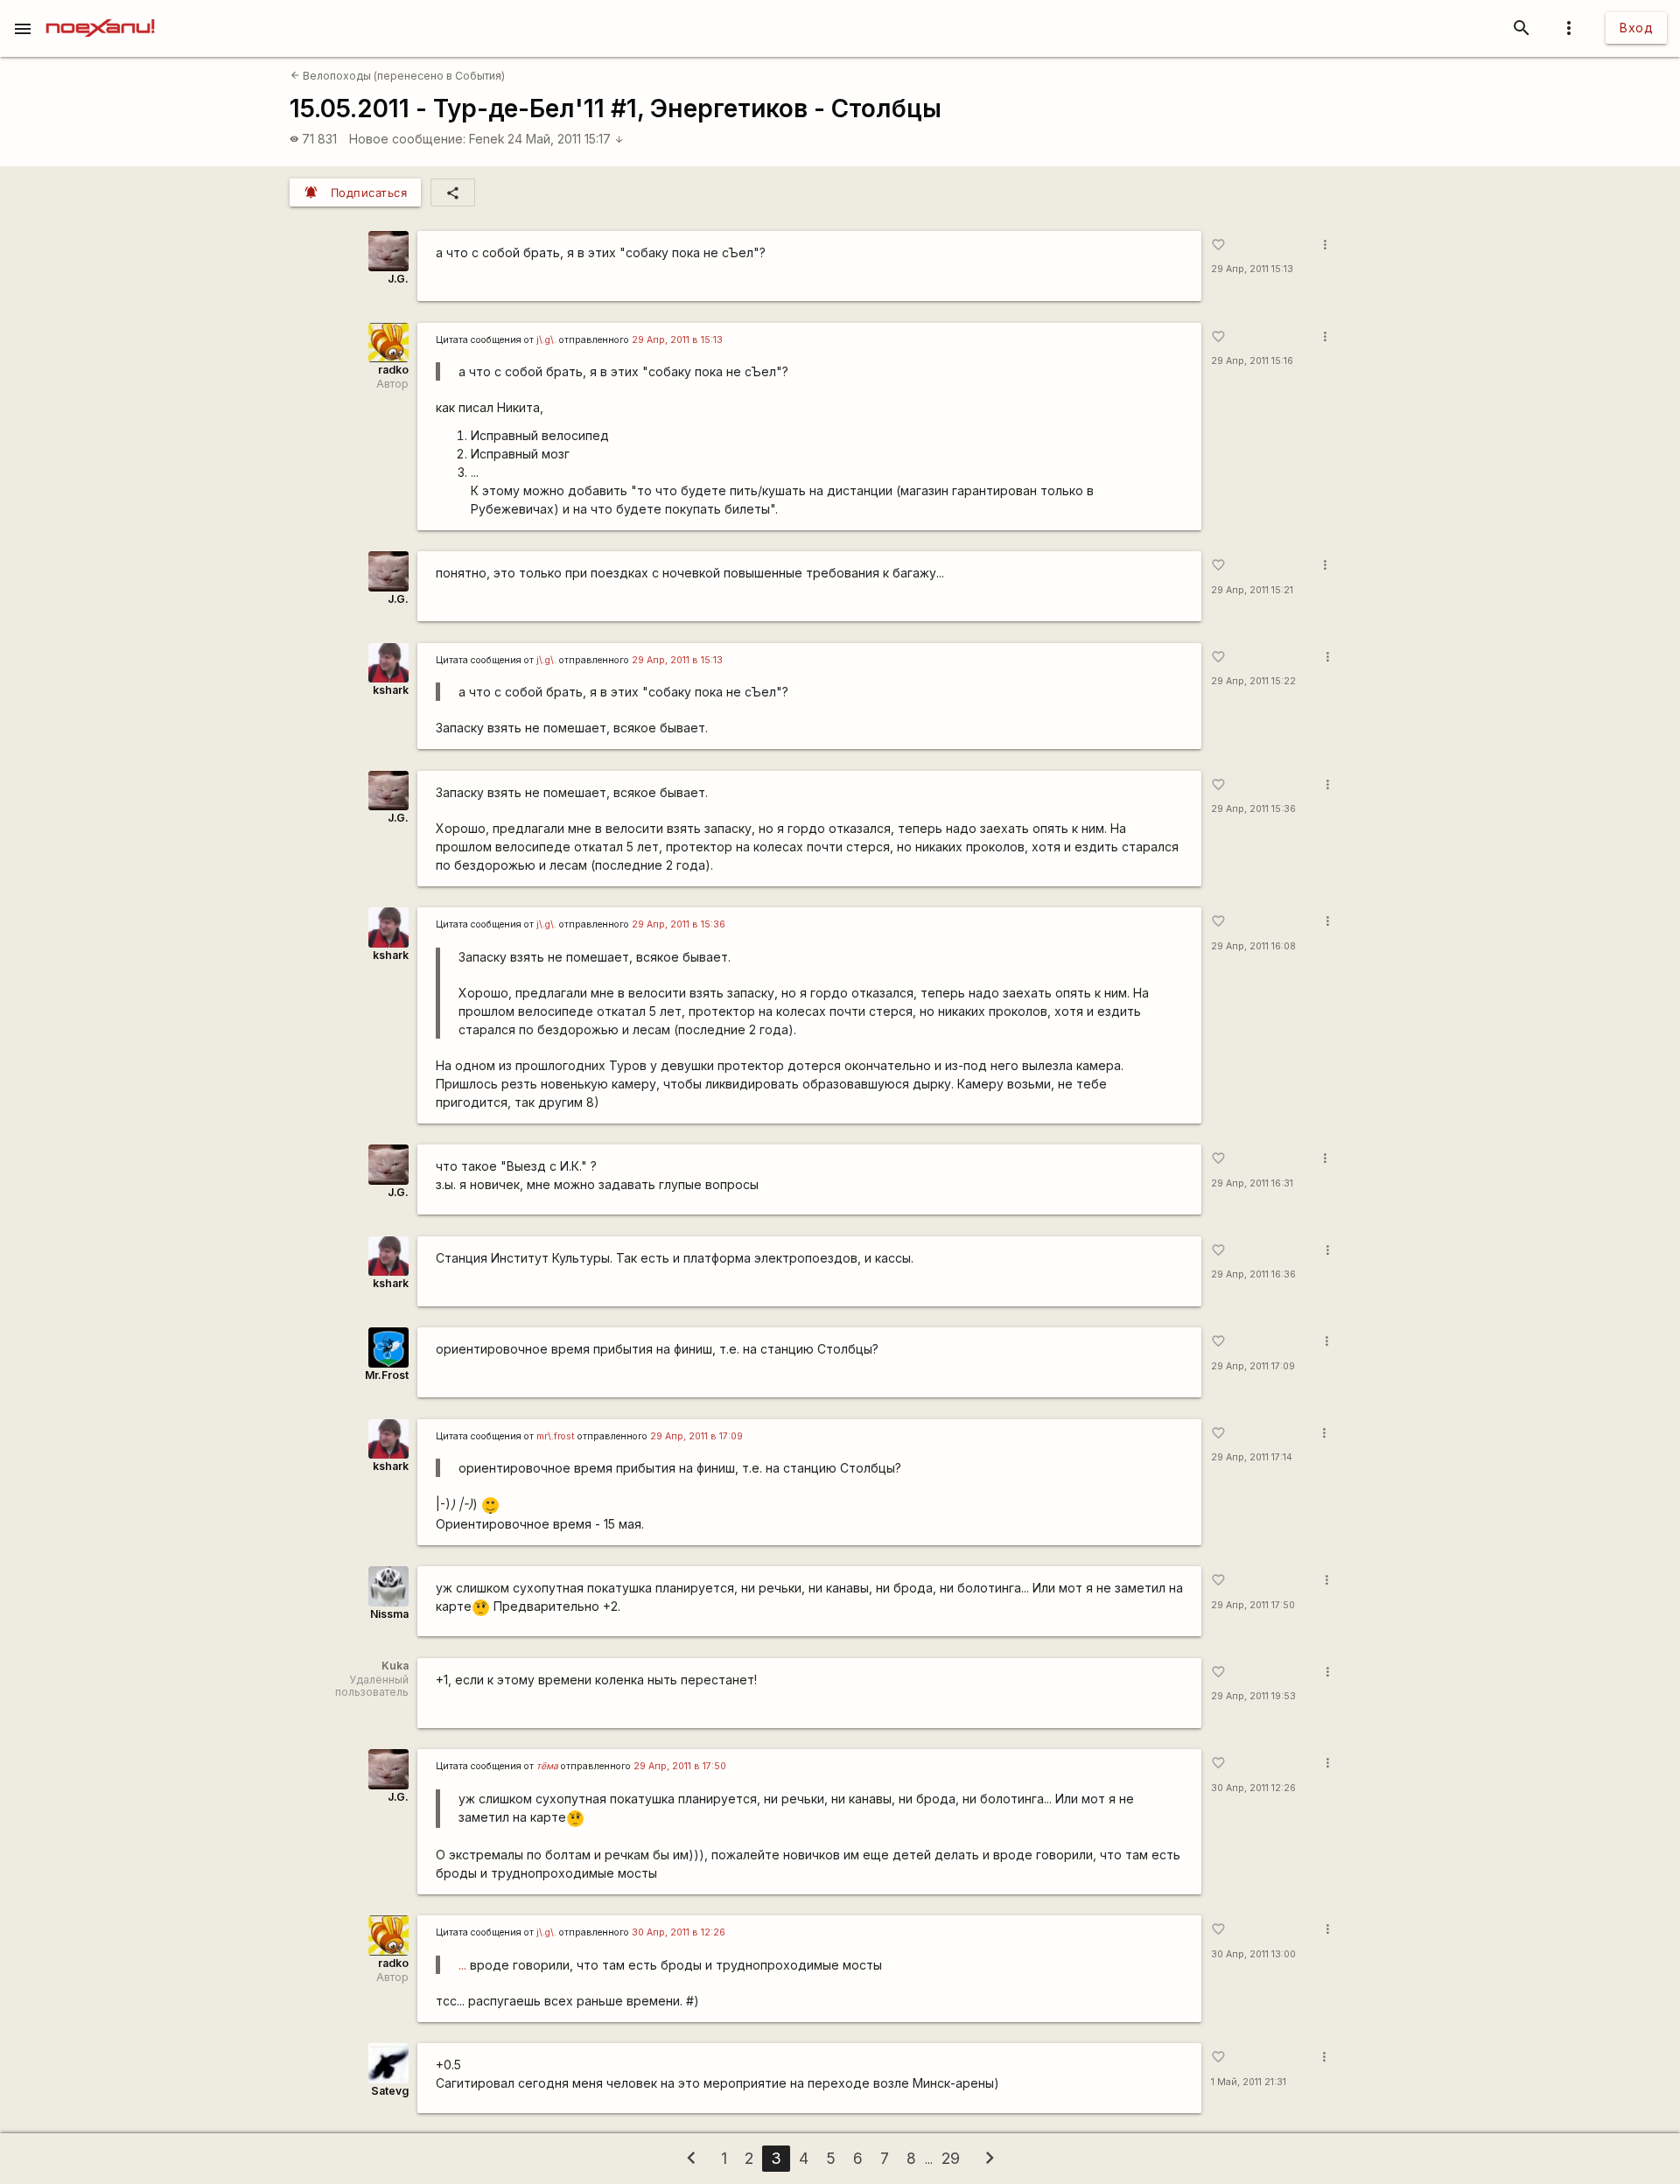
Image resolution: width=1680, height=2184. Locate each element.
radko (393, 370)
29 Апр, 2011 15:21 (1252, 590)
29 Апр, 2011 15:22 (1253, 681)
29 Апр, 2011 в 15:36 (679, 924)
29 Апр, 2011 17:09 (1253, 1366)
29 (951, 2158)
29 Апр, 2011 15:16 (1252, 361)
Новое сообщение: (407, 139)
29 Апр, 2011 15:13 (1252, 269)
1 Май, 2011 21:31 (1249, 2082)
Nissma (389, 1614)
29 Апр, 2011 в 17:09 (696, 1436)
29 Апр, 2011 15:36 (1253, 809)
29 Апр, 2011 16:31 (1252, 1183)
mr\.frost (556, 1436)
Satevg (390, 2091)
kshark (391, 690)
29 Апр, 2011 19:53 (1253, 1696)
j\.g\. (546, 340)
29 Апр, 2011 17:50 (1253, 1605)
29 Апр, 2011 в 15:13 (677, 340)
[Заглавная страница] (100, 12)
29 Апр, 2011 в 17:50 (680, 1766)
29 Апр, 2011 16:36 (1253, 1274)
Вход (1636, 28)
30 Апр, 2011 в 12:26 (679, 1932)
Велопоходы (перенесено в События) (398, 76)
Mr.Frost (387, 1375)
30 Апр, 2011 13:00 (1253, 1954)
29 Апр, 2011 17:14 (1252, 1457)
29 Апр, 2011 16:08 (1253, 946)
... (462, 1965)
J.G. (398, 279)
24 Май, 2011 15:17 (566, 139)
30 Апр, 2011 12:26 (1253, 1788)
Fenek (487, 139)
